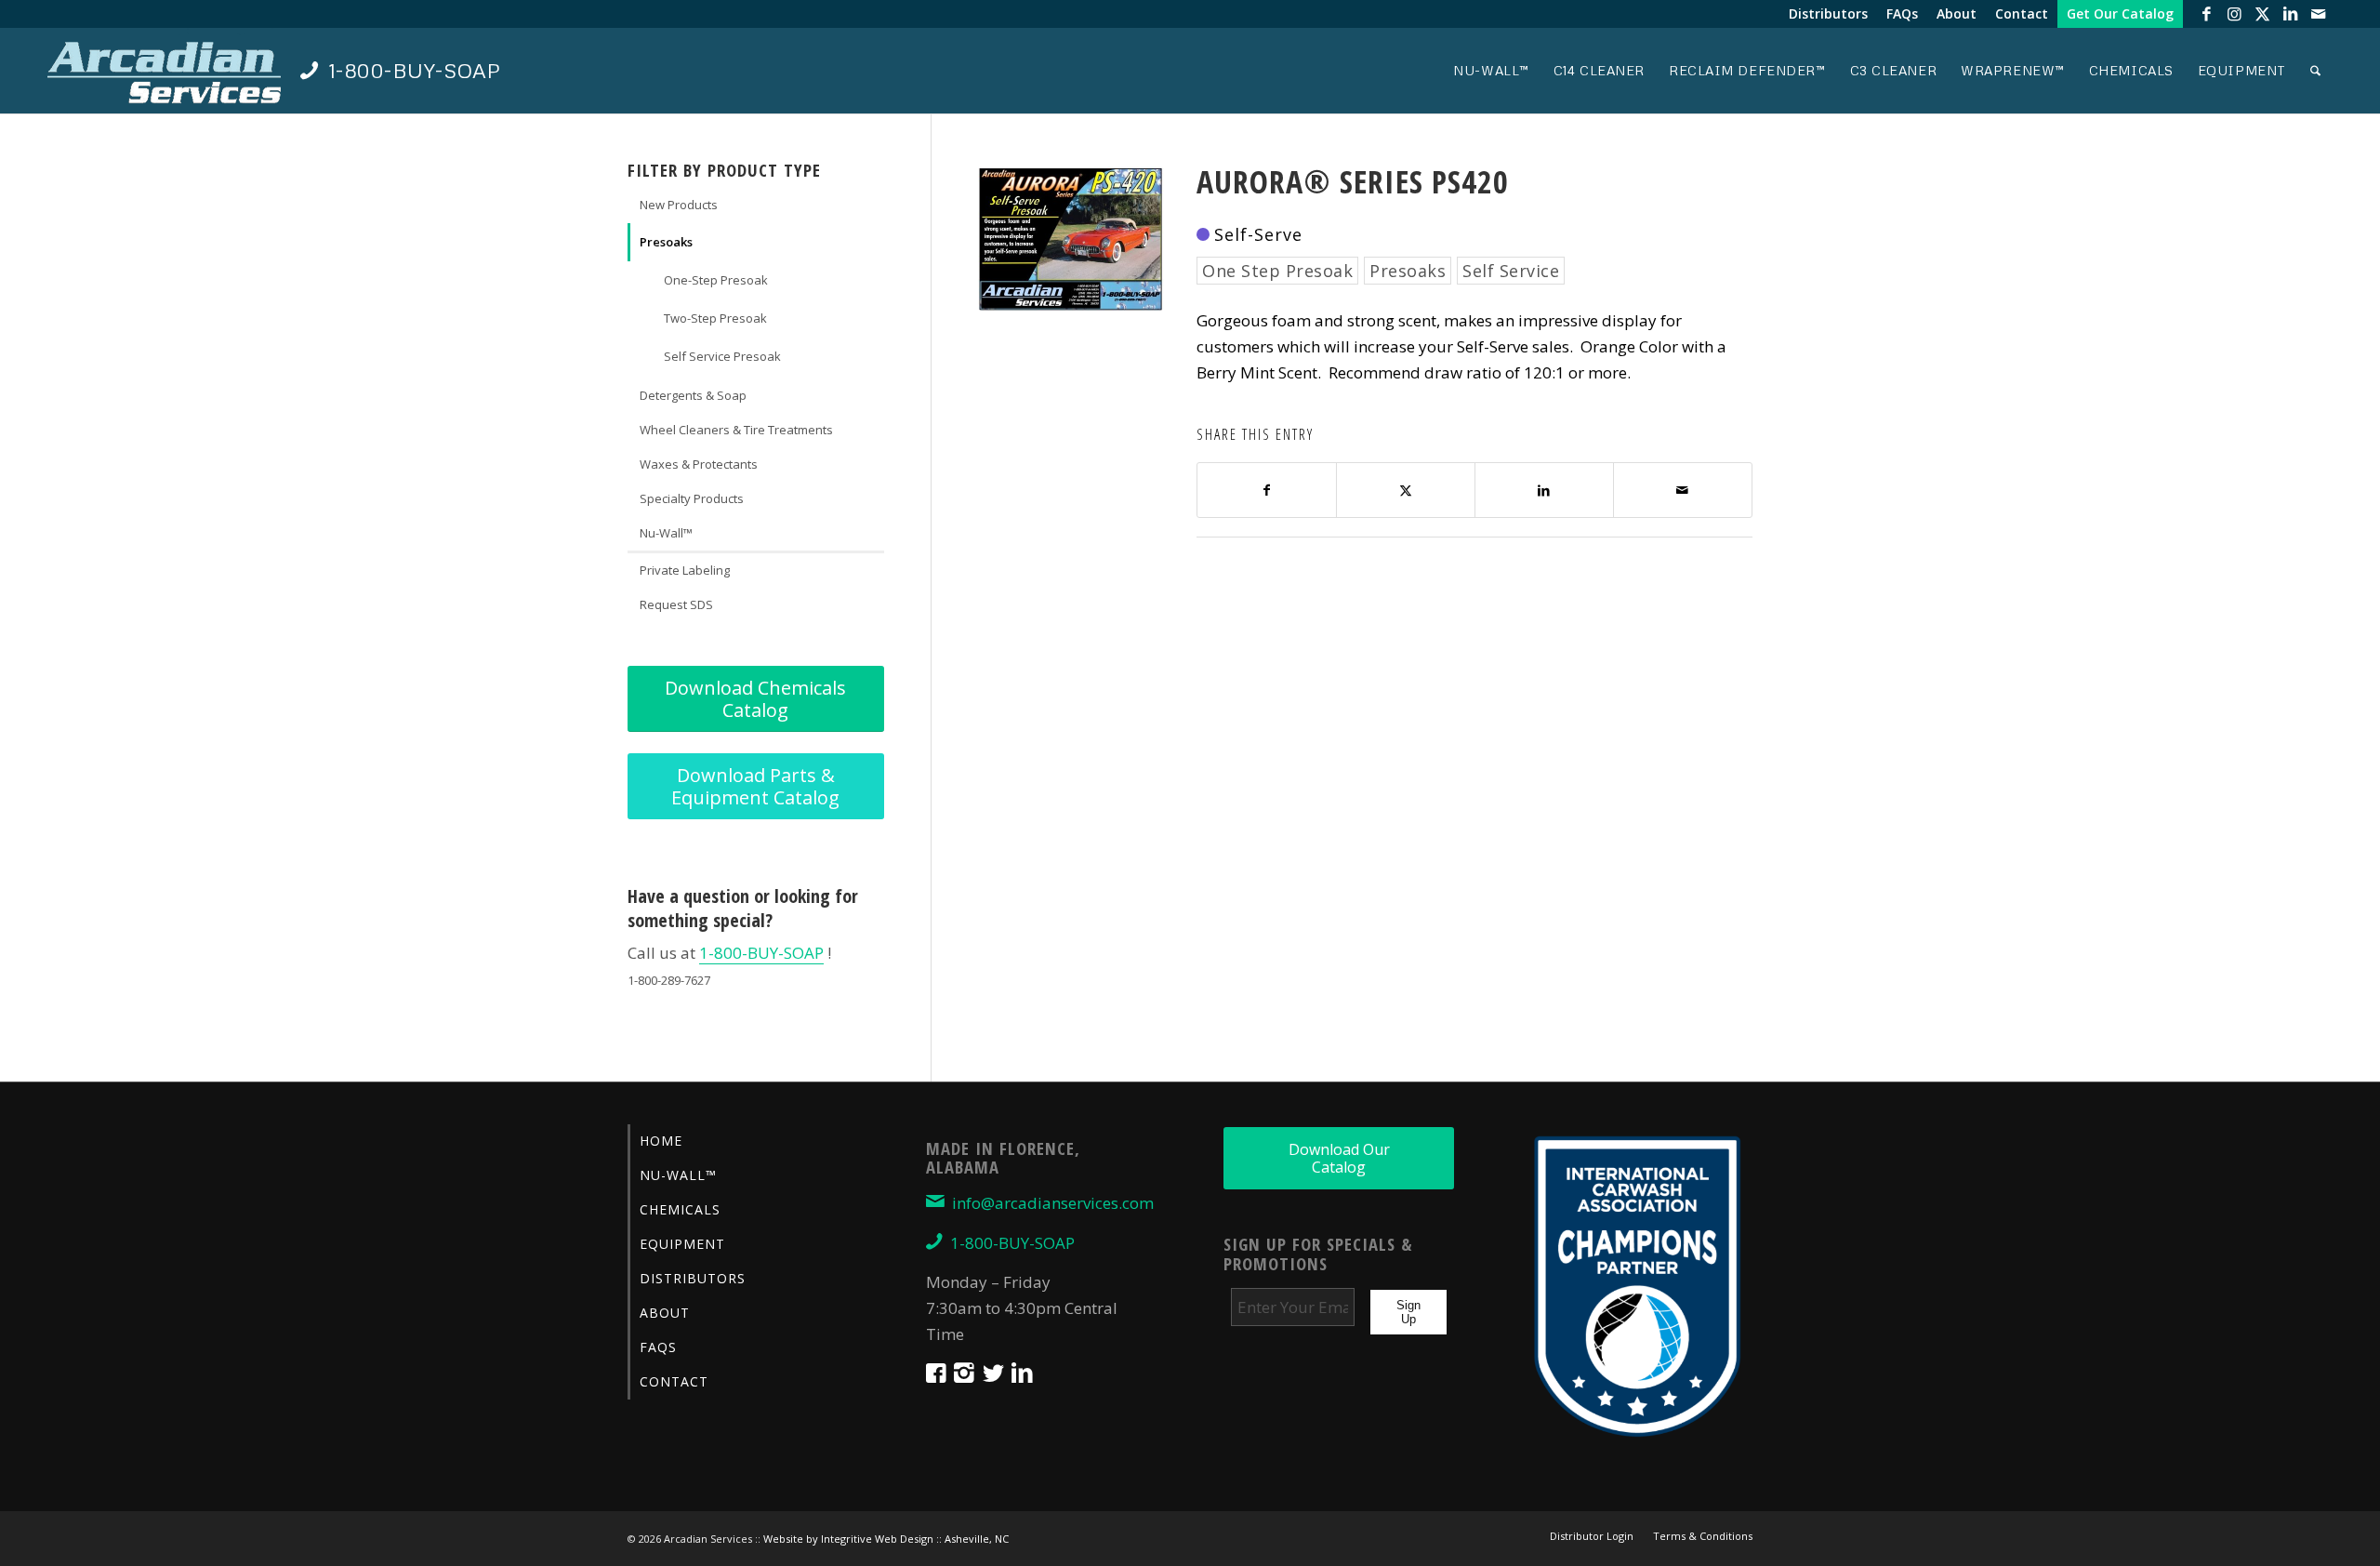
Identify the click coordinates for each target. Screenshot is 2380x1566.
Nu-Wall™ (666, 533)
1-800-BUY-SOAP (761, 953)
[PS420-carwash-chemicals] (1071, 239)
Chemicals (680, 1209)
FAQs (658, 1347)
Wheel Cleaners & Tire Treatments (736, 430)
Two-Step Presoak (715, 318)
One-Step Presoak (716, 280)
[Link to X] (2263, 14)
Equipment (682, 1244)
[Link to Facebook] (2207, 14)
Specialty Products (692, 498)
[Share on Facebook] (1267, 490)
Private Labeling (685, 570)
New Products (679, 205)
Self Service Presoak (722, 356)
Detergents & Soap (693, 395)
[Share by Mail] (1683, 490)
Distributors (693, 1278)
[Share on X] (1406, 490)
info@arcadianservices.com (1053, 1203)
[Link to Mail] (2319, 14)
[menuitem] (1828, 14)
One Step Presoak (1277, 271)
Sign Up (1408, 1312)
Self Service (1511, 271)
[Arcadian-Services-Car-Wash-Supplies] (164, 71)
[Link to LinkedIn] (2291, 14)
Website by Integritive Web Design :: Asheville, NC (886, 1539)
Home (661, 1141)
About (665, 1313)
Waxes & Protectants (699, 464)
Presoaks (1408, 271)
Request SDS (676, 604)
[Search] (2315, 71)
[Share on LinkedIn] (1544, 490)
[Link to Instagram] (2235, 14)
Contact (674, 1381)
